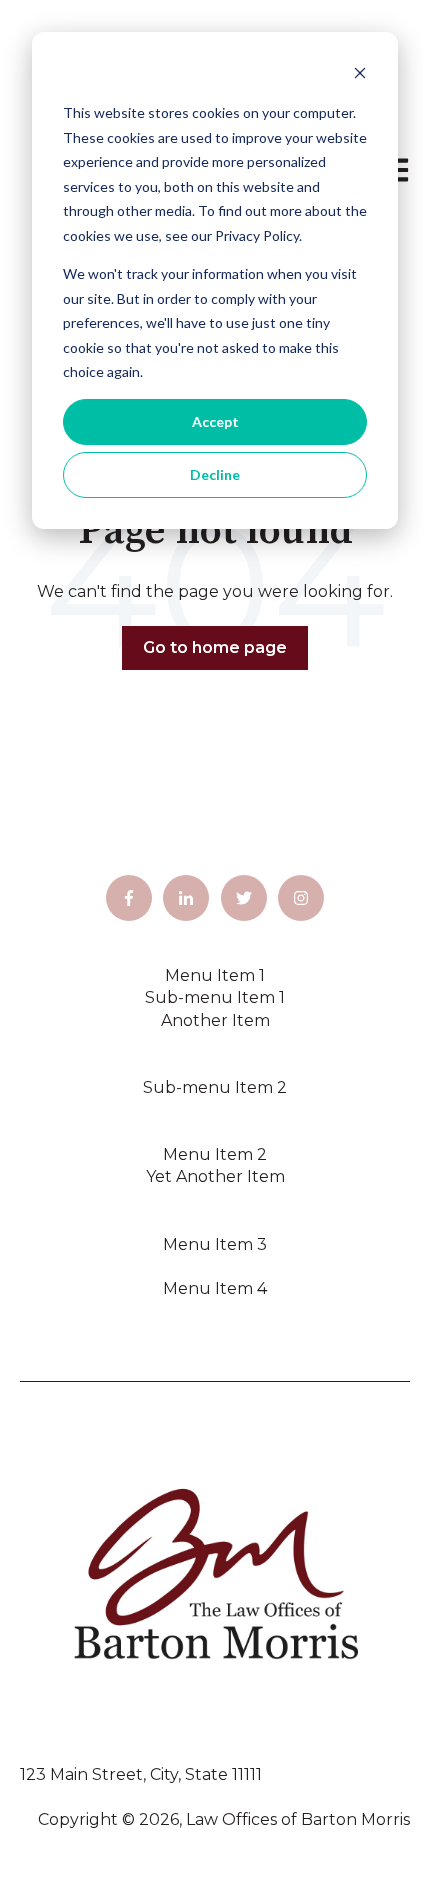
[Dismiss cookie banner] (360, 75)
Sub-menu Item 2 (215, 1087)
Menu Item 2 (215, 1154)
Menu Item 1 (215, 975)
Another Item (215, 1020)
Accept (215, 421)
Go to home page (215, 647)
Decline (215, 474)
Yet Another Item (215, 1176)
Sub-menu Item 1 (215, 997)
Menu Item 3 (215, 1244)
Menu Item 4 (215, 1288)
